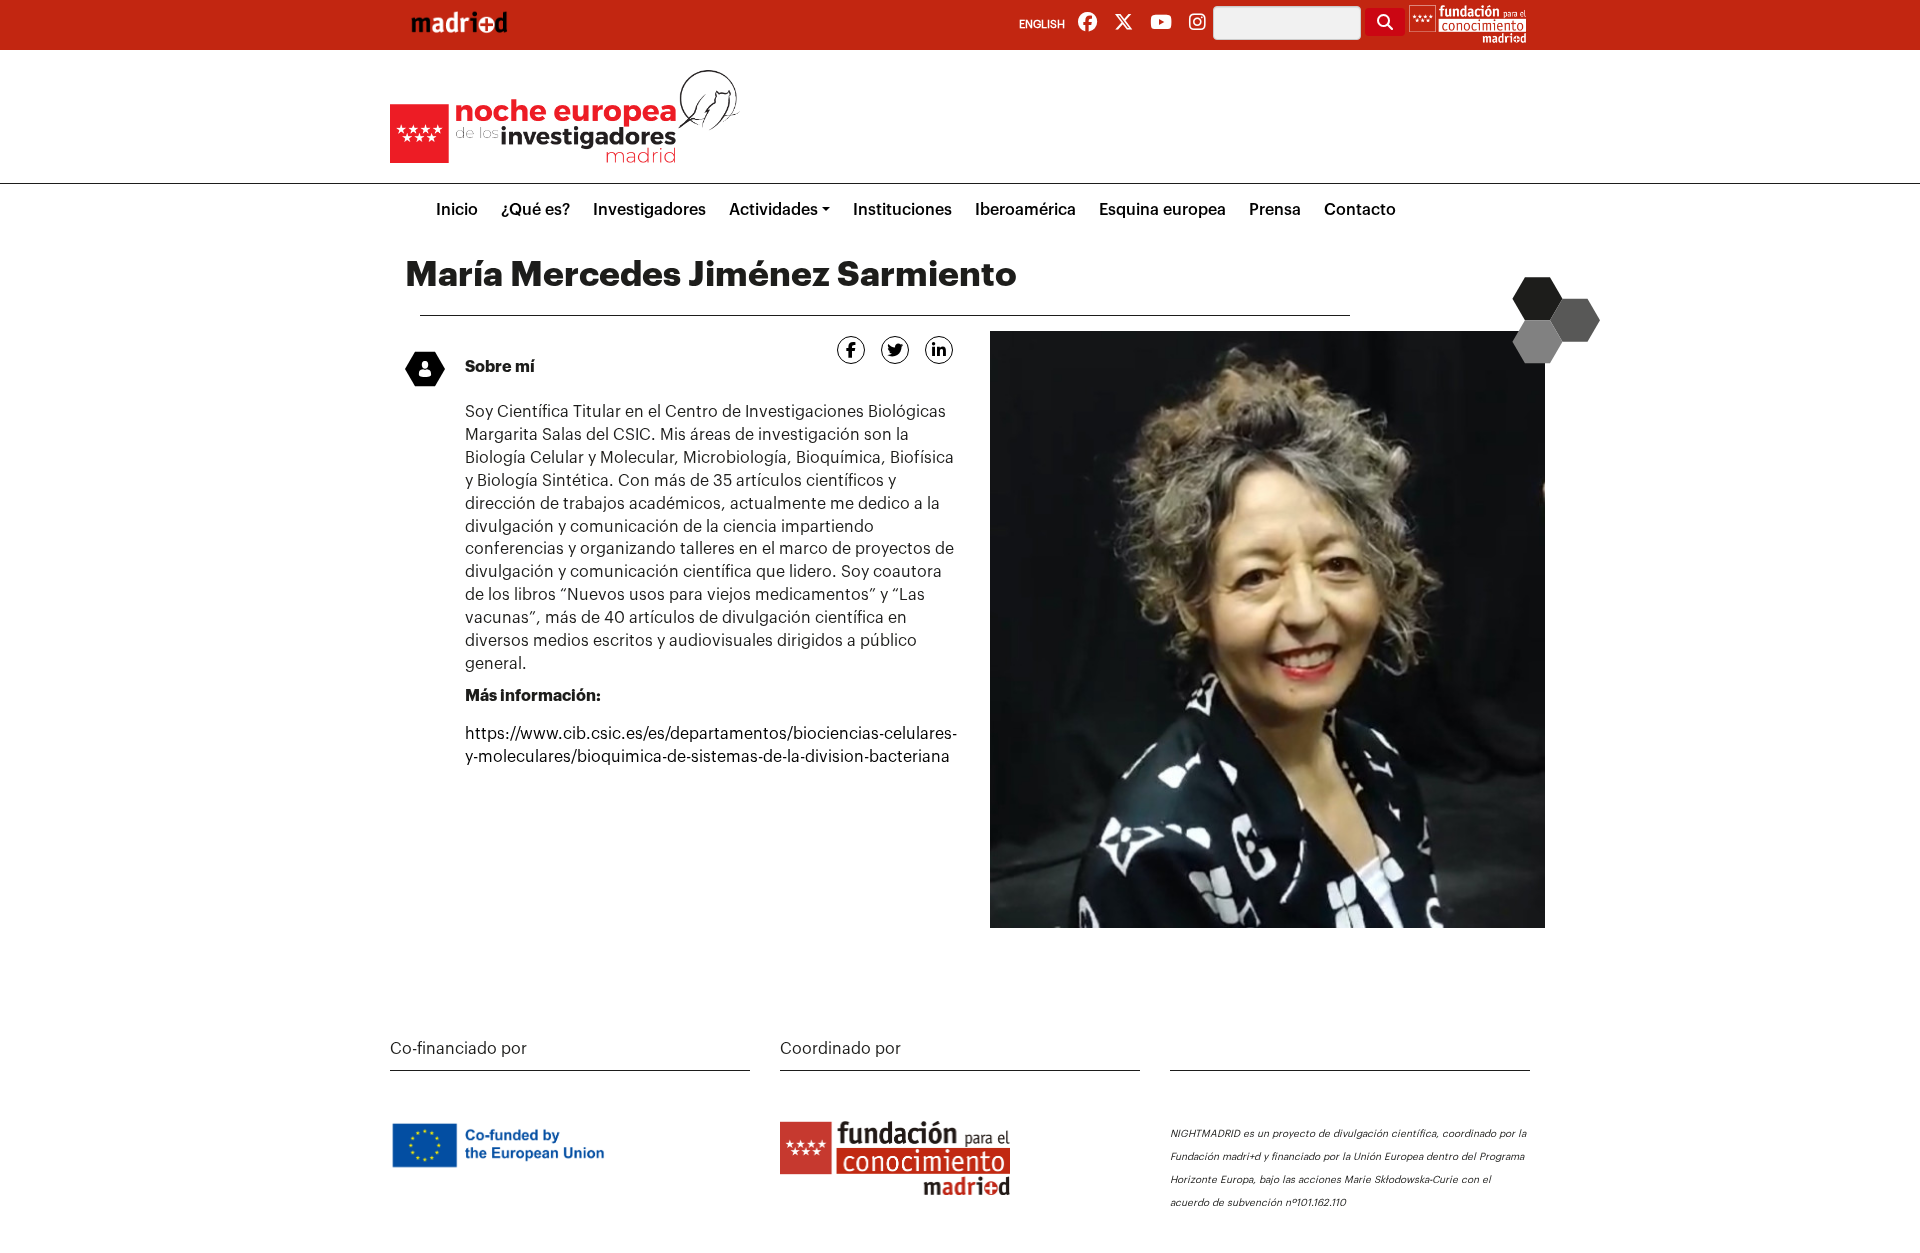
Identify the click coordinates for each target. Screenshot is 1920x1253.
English (1042, 24)
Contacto (1360, 210)
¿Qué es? (535, 210)
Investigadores (649, 210)
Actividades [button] (773, 210)
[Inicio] (459, 22)
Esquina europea (1162, 210)
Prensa (1275, 210)
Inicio (457, 210)
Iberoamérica (1025, 210)
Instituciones (902, 210)
